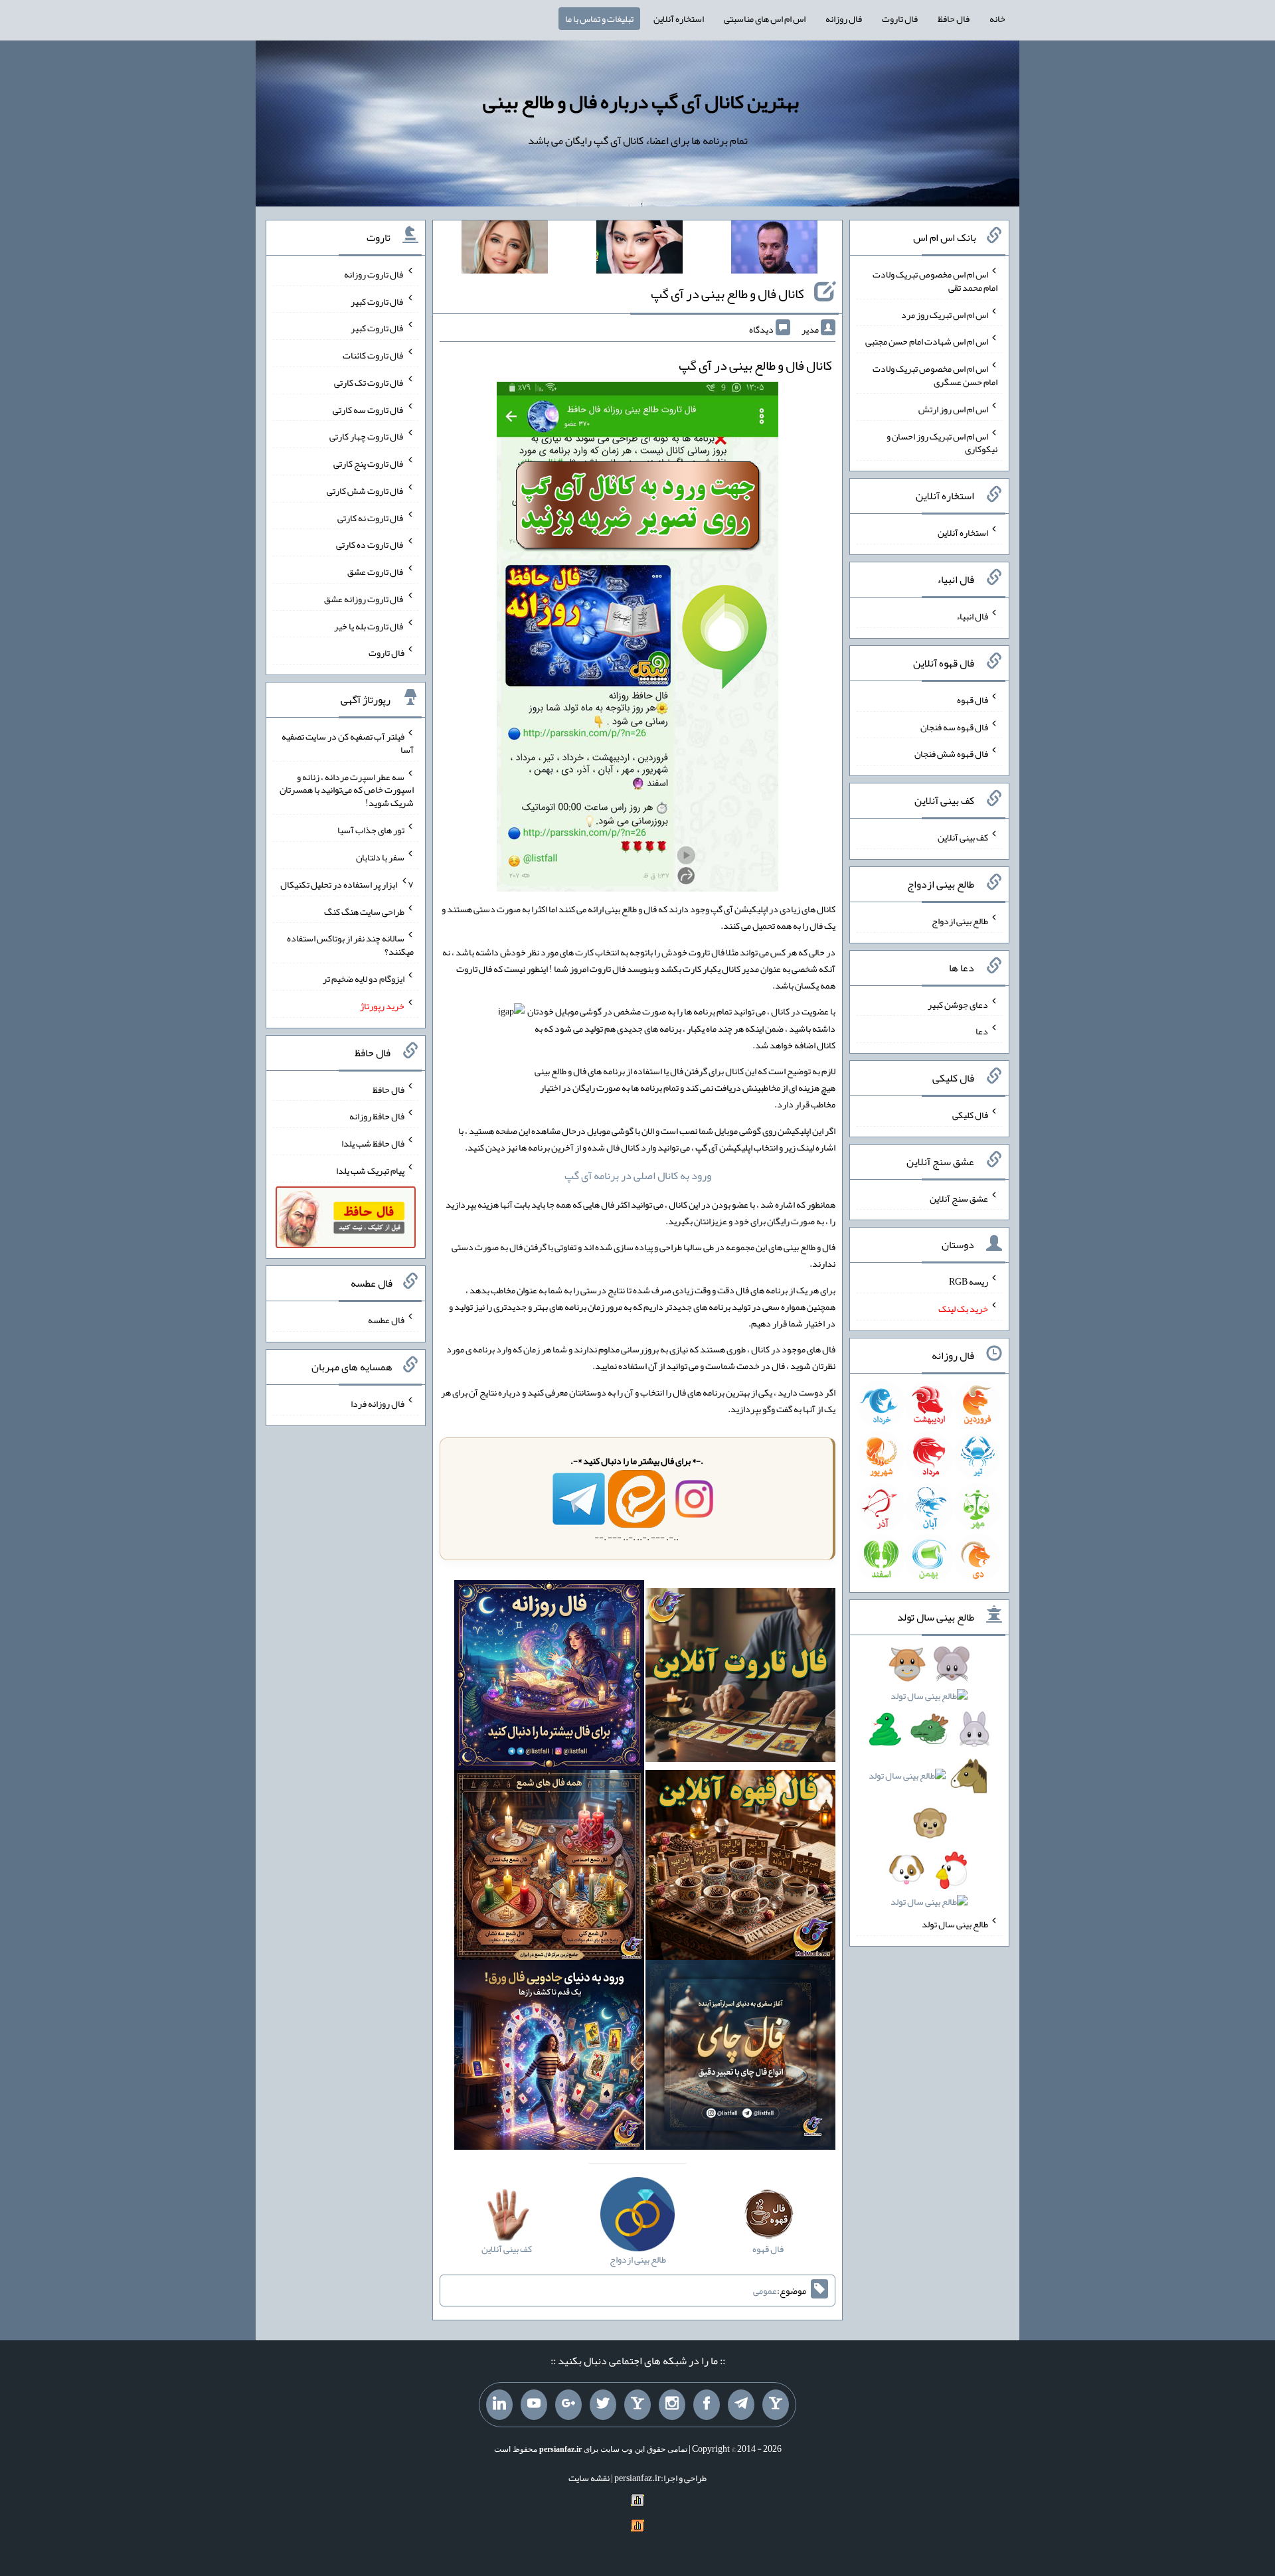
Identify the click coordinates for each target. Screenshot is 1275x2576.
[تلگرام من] (741, 2405)
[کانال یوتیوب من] (534, 2405)
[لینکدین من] (499, 2405)
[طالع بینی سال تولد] (929, 1787)
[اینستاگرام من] (672, 2405)
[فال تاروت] (740, 1678)
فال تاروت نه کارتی (371, 517)
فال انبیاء (972, 616)
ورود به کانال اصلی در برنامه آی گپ (638, 1175)
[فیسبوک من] (707, 2405)
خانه (997, 19)
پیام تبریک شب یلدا (370, 1170)
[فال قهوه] (740, 1868)
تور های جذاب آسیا (371, 830)
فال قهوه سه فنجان (954, 726)
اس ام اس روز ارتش (953, 409)
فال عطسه (386, 1320)
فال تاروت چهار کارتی (367, 436)
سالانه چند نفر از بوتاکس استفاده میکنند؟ (350, 945)
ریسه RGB (969, 1281)
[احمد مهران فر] (774, 250)
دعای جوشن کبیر (958, 1004)
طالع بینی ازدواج (960, 921)
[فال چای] (740, 2057)
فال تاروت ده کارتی (370, 544)
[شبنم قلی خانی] (505, 250)
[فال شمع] (549, 1868)
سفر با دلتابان (380, 857)
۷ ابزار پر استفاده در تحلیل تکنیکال (347, 884)
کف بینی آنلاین (963, 837)
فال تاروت (900, 19)
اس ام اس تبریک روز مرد (945, 314)
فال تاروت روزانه (374, 274)
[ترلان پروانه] (639, 250)
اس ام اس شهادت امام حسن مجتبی (927, 341)
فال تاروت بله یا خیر (369, 625)
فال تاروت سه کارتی (369, 409)
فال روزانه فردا (378, 1404)
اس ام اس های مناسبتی (765, 19)
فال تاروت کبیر (378, 301)
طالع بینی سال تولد (955, 1924)
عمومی (765, 2291)
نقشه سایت (589, 2478)
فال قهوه (973, 700)
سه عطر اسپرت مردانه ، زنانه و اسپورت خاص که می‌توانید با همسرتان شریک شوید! (347, 789)
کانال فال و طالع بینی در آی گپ (727, 293)
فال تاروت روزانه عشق (364, 599)
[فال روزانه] (549, 1678)
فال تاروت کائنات (374, 355)
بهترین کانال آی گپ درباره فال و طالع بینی (641, 102)
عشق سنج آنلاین (959, 1198)
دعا (982, 1031)
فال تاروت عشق (376, 572)
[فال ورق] (549, 2057)
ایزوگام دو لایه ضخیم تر (364, 979)
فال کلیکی (970, 1115)
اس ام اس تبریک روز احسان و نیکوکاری (942, 442)
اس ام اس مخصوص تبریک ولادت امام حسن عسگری (935, 375)
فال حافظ (954, 19)
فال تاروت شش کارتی (366, 491)
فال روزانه (844, 19)
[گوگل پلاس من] (568, 2405)
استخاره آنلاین (679, 19)
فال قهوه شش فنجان (951, 754)
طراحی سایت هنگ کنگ (364, 911)
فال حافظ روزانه (377, 1116)
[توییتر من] (603, 2405)
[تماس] (637, 2405)
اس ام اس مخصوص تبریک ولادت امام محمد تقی (935, 281)
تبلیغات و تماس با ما (599, 19)
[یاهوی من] (776, 2405)
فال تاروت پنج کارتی (369, 463)
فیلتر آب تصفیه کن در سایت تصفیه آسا (348, 743)
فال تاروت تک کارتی (369, 382)
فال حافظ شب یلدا (373, 1143)
